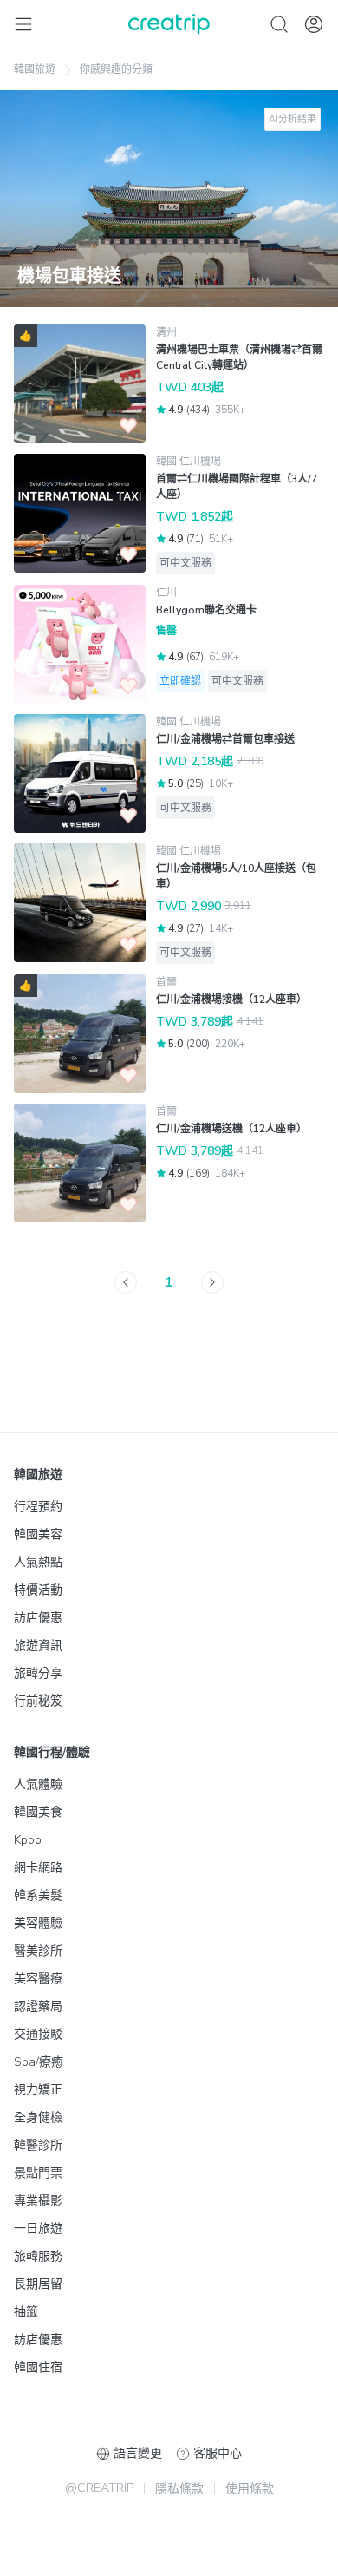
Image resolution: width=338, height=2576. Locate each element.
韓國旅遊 (35, 69)
